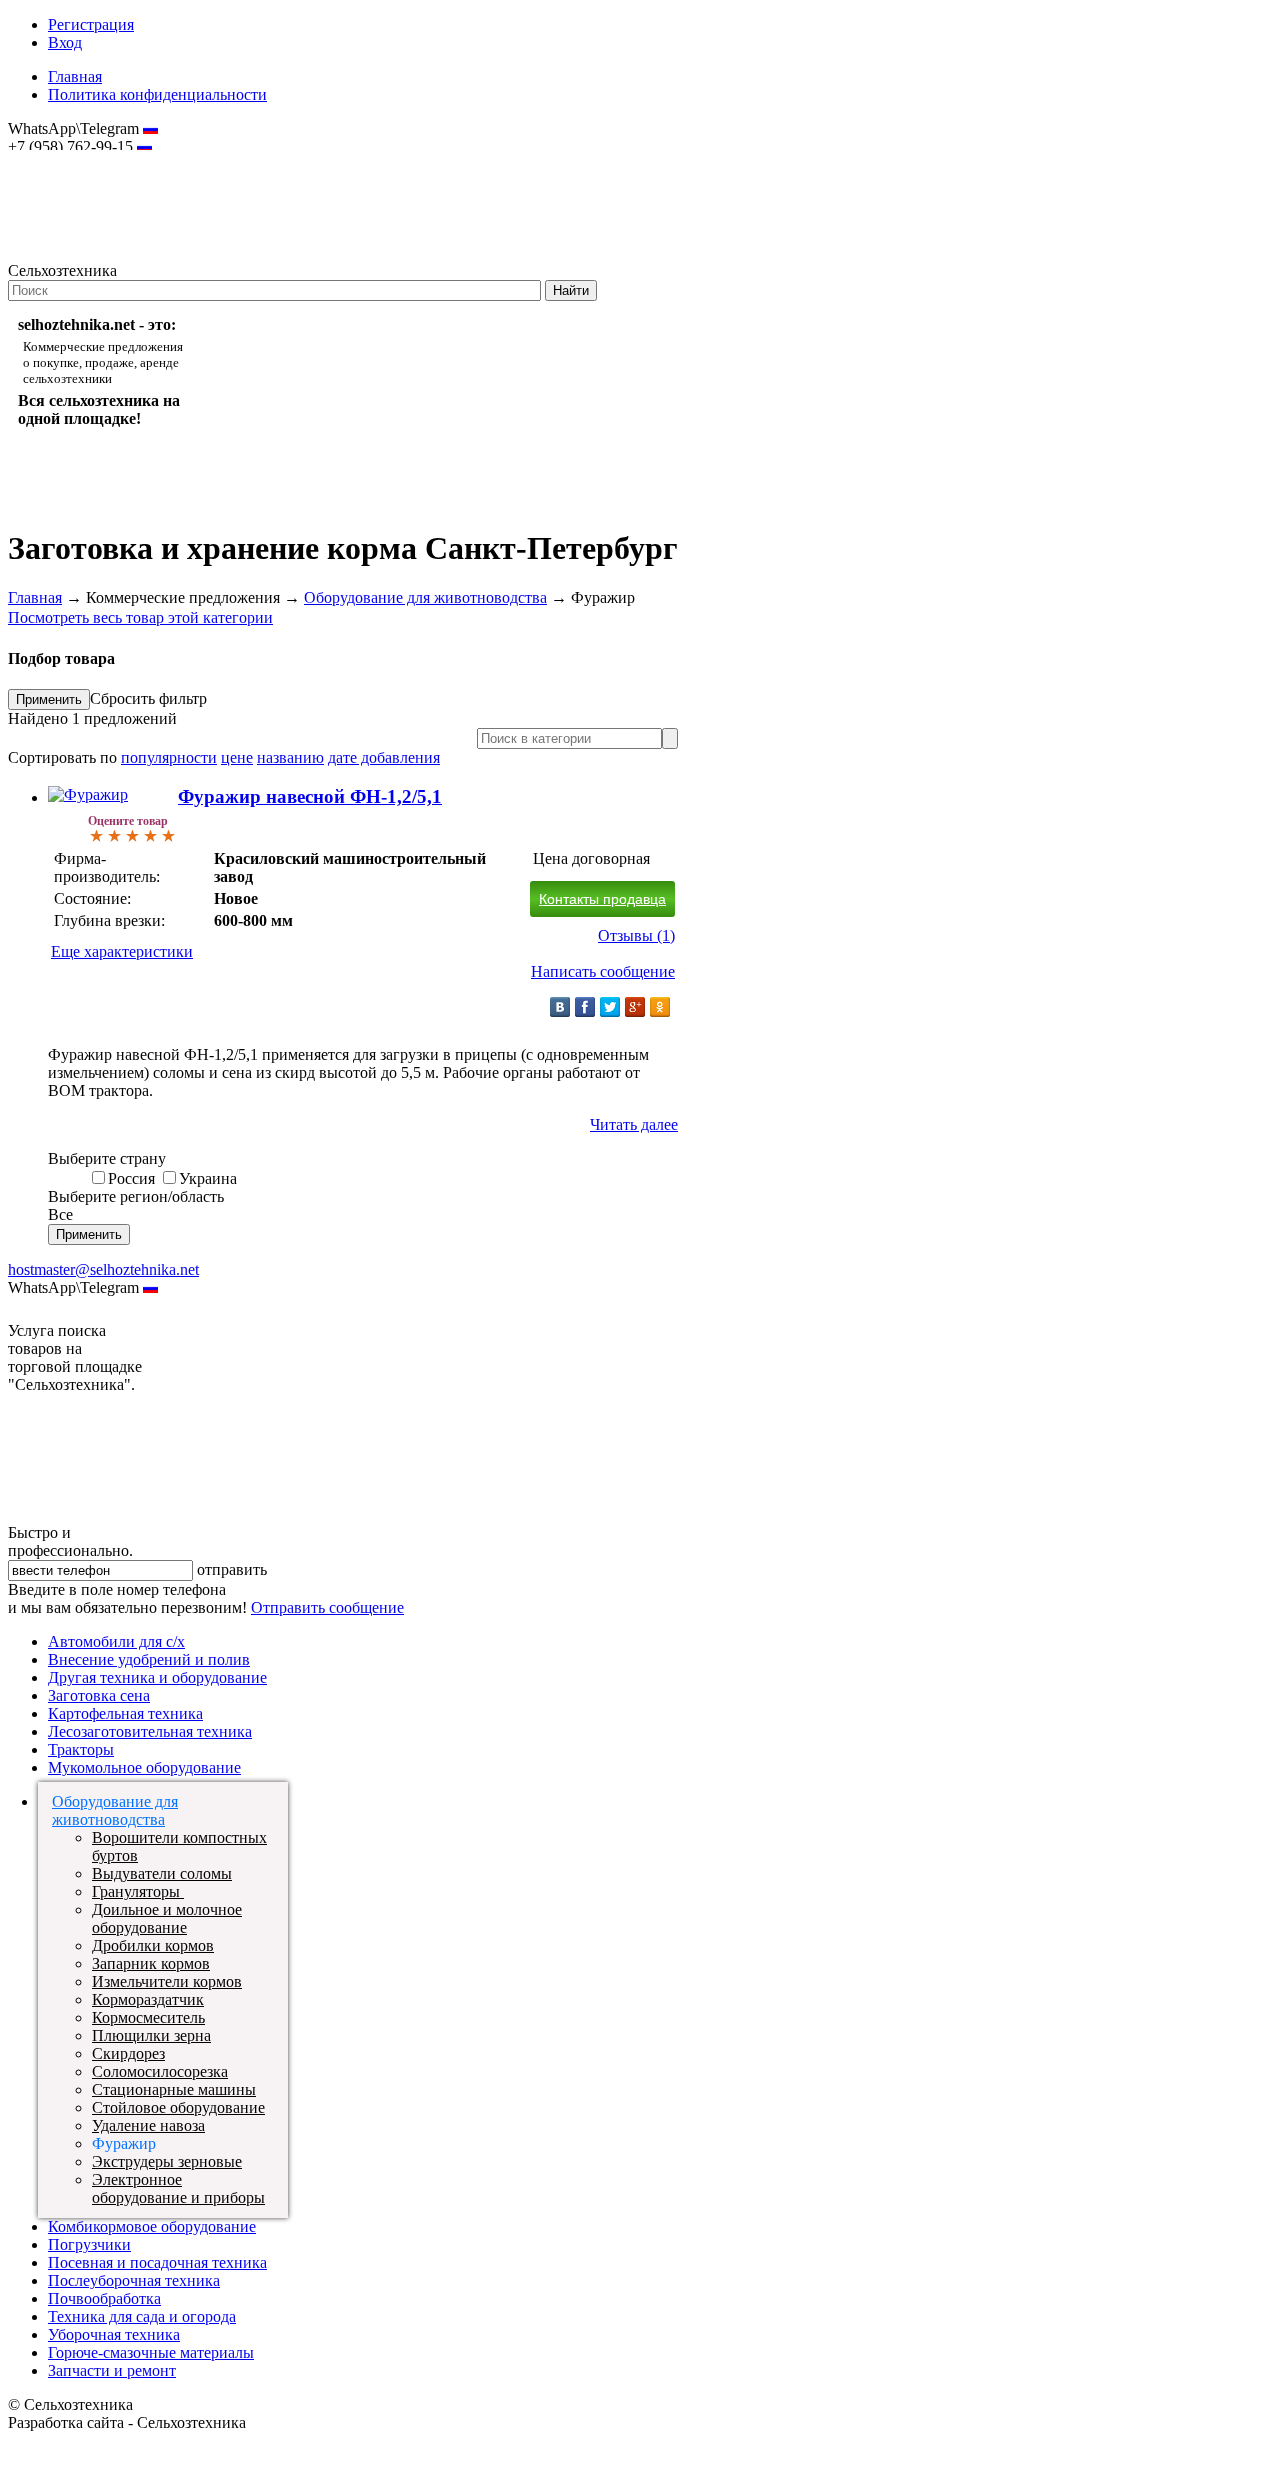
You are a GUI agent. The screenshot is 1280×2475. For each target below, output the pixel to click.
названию (290, 757)
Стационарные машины (174, 2089)
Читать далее (634, 1124)
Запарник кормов (151, 1963)
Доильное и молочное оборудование (167, 1918)
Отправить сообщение (327, 1607)
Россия (131, 1178)
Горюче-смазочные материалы (151, 2352)
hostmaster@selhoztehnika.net (79, 160)
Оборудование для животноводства (425, 597)
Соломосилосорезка (160, 2071)
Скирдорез (128, 2053)
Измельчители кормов (167, 1981)
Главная (75, 76)
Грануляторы (138, 1891)
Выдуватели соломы (162, 1873)
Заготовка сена (99, 1695)
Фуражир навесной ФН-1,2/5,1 (310, 796)
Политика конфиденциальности (157, 94)
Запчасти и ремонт (112, 2370)
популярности (169, 757)
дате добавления (384, 757)
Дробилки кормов (153, 1945)
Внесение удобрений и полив (149, 1659)
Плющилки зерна (151, 2035)
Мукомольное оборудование (144, 1767)
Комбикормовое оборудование (152, 2226)
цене (237, 757)
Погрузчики (89, 2244)
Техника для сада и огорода (142, 2316)
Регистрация (91, 24)
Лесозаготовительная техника (150, 1731)
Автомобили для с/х (116, 1641)
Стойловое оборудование (178, 2107)
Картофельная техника (125, 1713)
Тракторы (81, 1749)
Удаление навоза (148, 2125)
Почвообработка (104, 2298)
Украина (208, 1178)
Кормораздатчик (148, 1999)
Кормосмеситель (148, 2017)
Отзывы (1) (636, 935)
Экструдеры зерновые (167, 2161)
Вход (65, 42)
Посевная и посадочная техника (157, 2262)
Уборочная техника (114, 2334)
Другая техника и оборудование (157, 1677)
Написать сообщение (603, 971)
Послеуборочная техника (134, 2280)
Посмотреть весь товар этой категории (140, 617)
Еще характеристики (122, 951)
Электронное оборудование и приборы (178, 2188)
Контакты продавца (602, 899)
